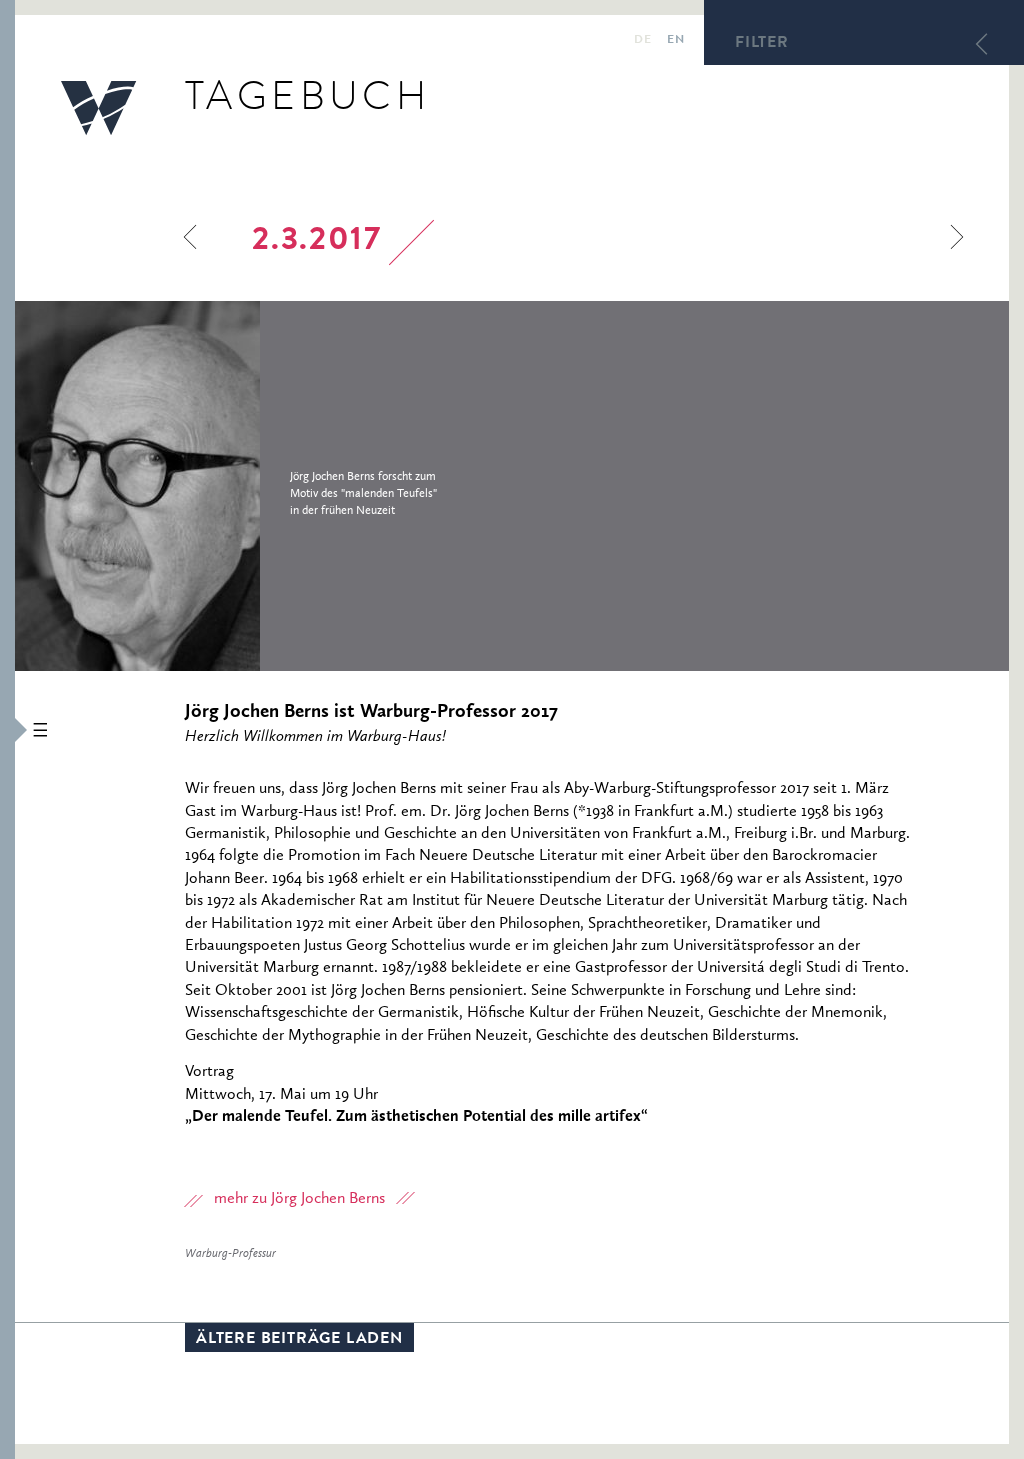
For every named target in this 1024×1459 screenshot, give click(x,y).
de (642, 41)
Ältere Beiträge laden (299, 1340)
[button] (7, 729)
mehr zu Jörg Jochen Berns (299, 1199)
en (675, 41)
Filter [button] (762, 44)
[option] (272, 486)
